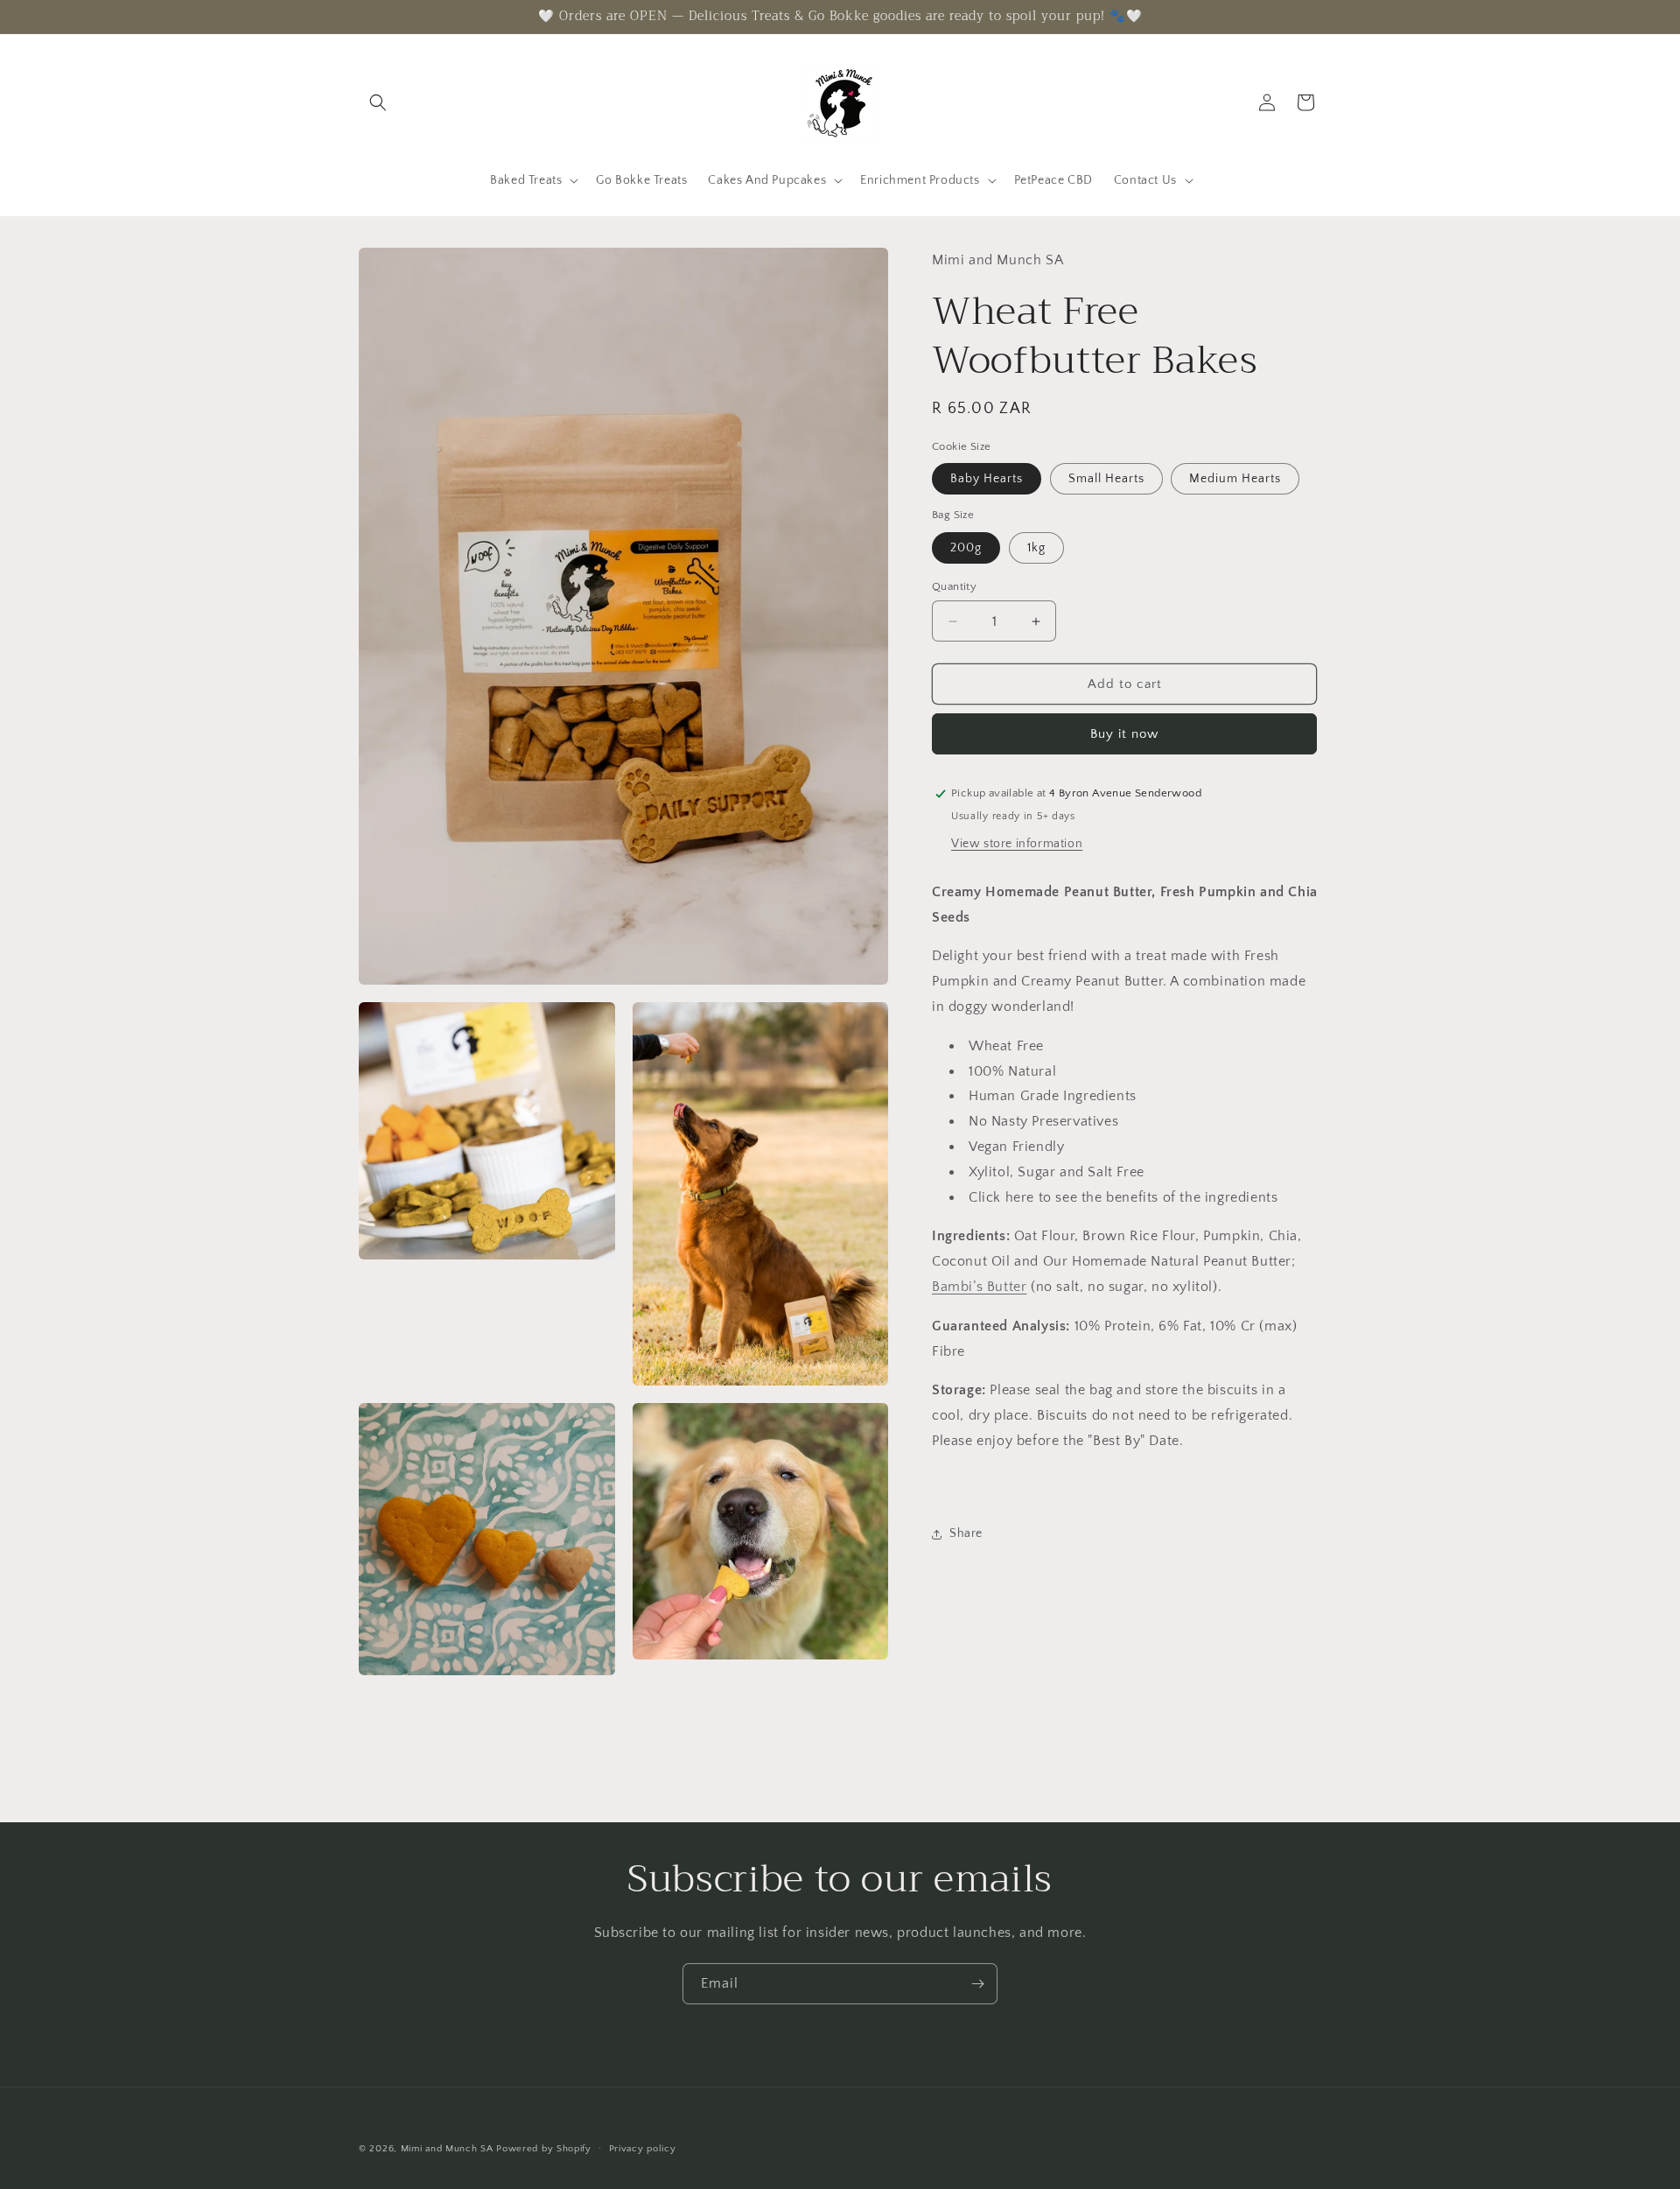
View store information (1017, 844)
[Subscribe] (977, 1984)
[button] (378, 102)
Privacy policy (643, 2148)
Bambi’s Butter (979, 1287)
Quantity (954, 586)
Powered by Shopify (544, 2149)
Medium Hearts (1235, 479)
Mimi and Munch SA (447, 2149)
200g (966, 548)
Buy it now (1124, 734)
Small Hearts (1106, 479)
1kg (1036, 548)
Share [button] (966, 1533)
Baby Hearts (987, 479)
